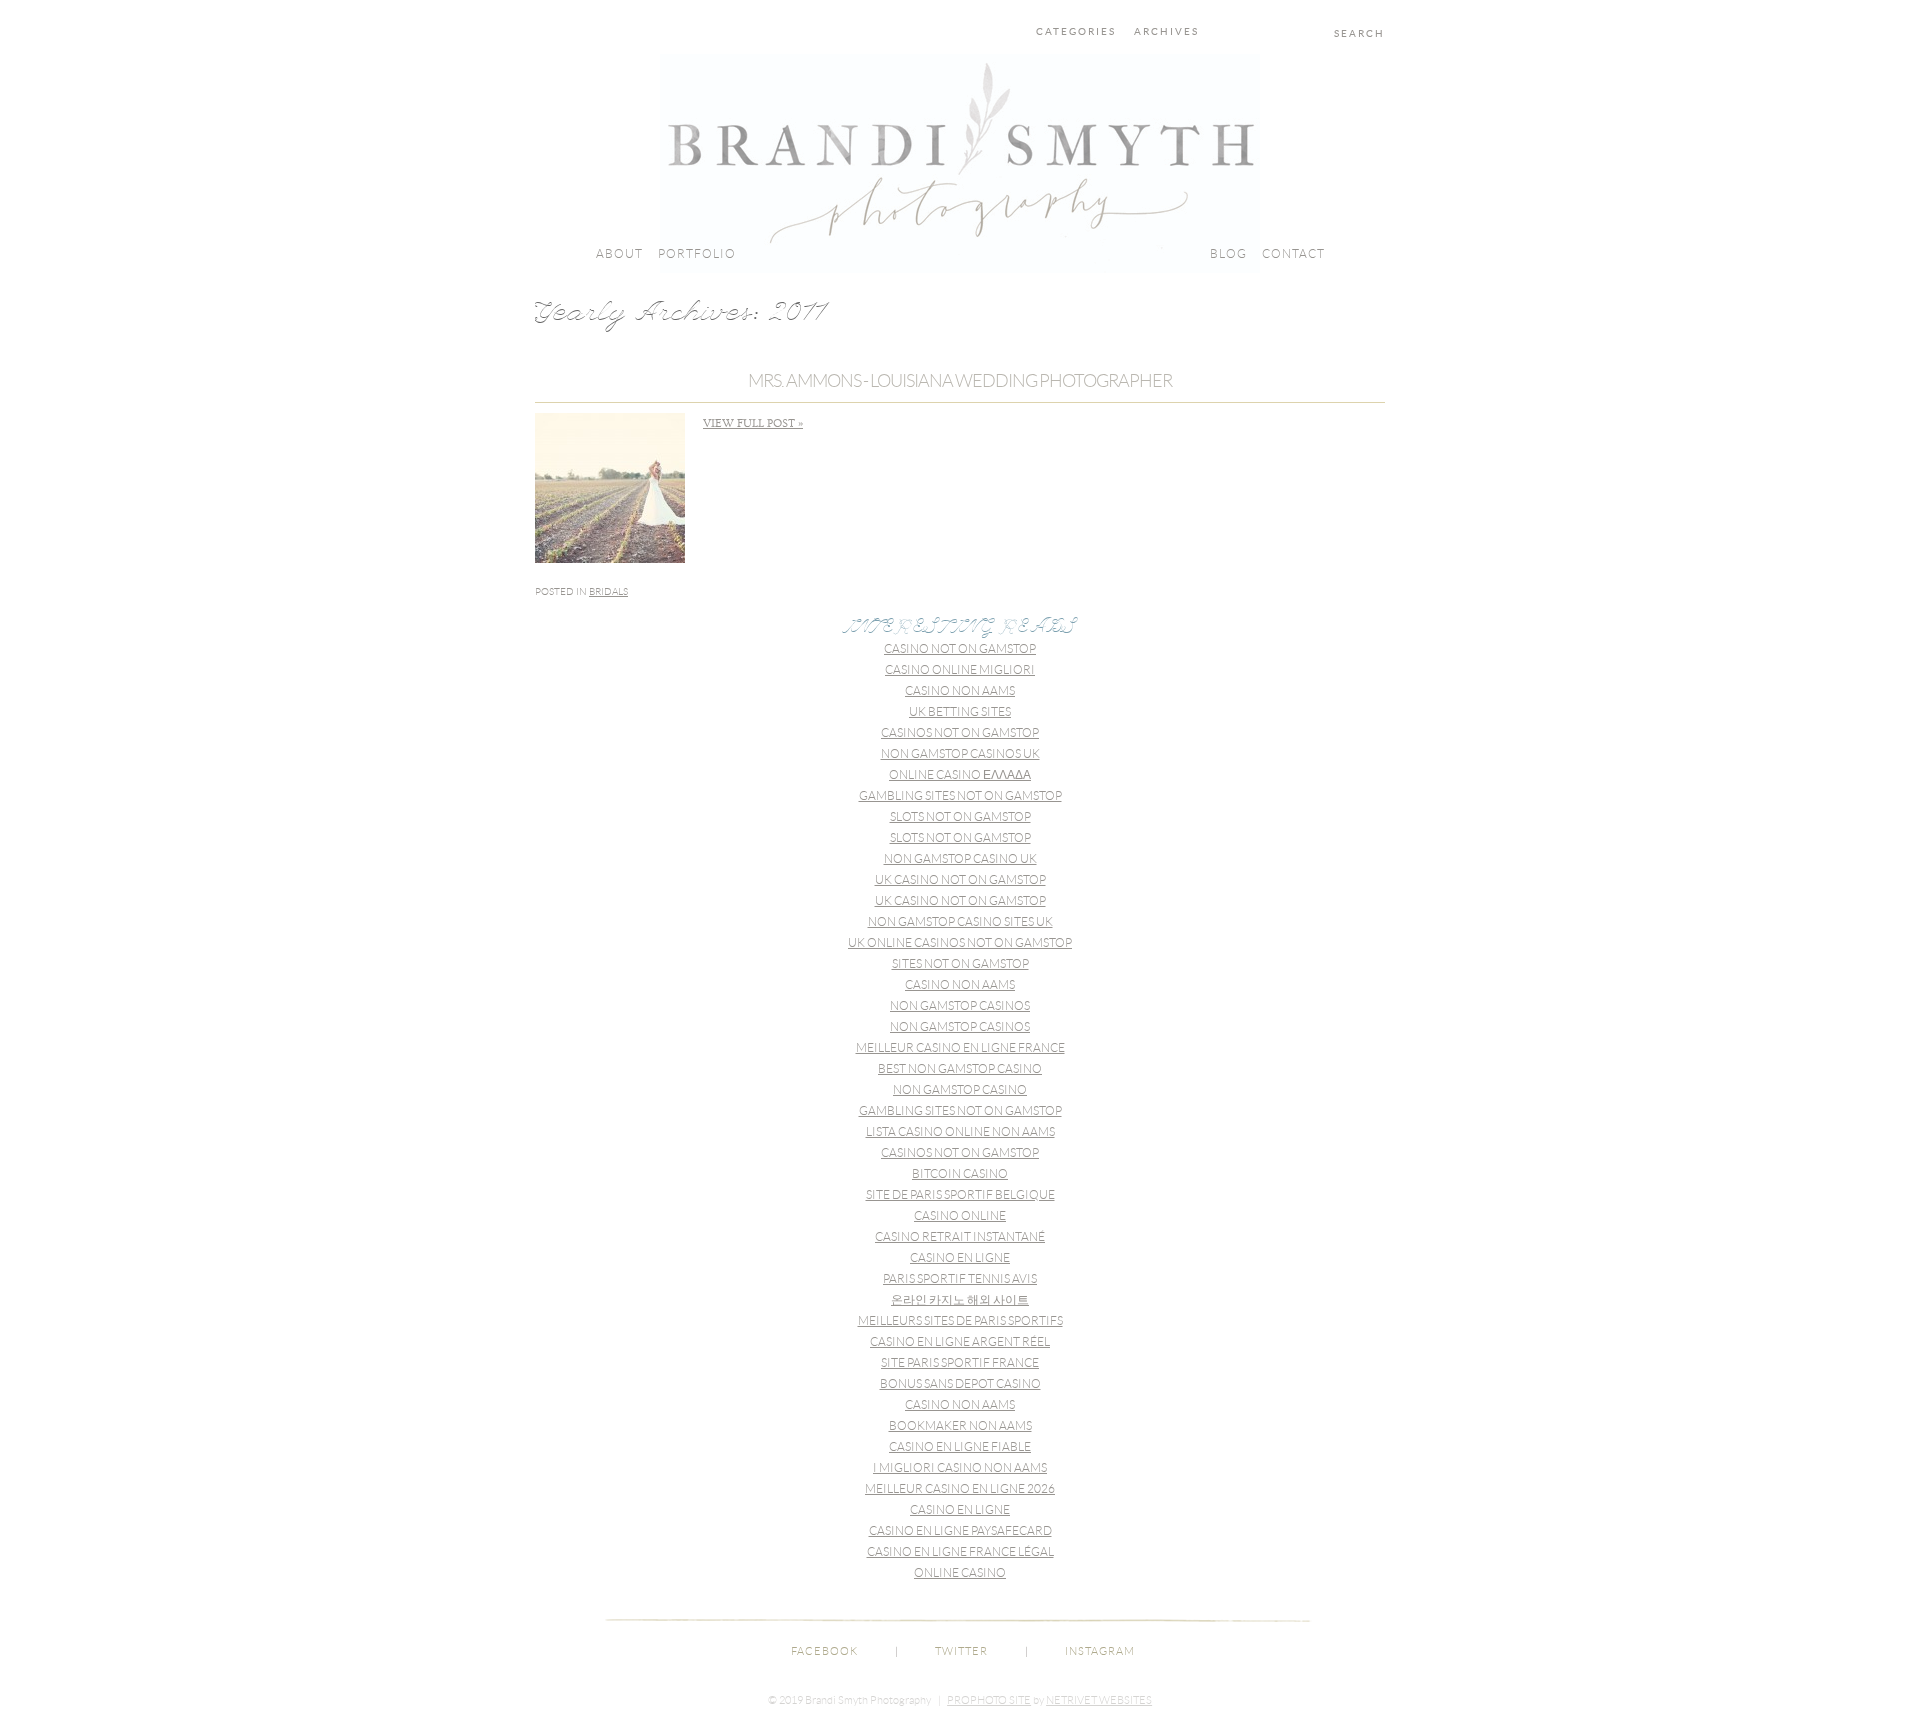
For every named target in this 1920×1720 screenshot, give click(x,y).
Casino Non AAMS (960, 690)
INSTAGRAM (1100, 1651)
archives (1166, 32)
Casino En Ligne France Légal (960, 1551)
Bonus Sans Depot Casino (960, 1383)
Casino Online (960, 1215)
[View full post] (610, 488)
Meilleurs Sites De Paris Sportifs (960, 1320)
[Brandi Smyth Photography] (960, 268)
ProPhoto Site (989, 1700)
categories (1076, 32)
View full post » (753, 423)
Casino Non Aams (960, 984)
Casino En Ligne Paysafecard (960, 1530)
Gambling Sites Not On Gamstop (960, 795)
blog (1228, 254)
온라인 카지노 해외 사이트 (960, 1299)
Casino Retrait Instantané (960, 1236)
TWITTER (961, 1651)
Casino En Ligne (960, 1257)
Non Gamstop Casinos (960, 1005)
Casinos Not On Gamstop (960, 732)
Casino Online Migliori (960, 669)
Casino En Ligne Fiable (960, 1446)
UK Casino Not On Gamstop (960, 879)
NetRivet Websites (1099, 1700)
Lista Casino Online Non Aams (960, 1131)
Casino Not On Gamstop (960, 648)
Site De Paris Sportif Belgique (960, 1194)
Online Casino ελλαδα (960, 774)
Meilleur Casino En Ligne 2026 (960, 1488)
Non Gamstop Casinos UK (960, 753)
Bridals (608, 591)
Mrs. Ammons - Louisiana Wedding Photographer (960, 381)
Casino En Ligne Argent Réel (960, 1341)
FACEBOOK (824, 1651)
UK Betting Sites (960, 711)
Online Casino (960, 1572)
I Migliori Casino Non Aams (960, 1467)
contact (1293, 254)
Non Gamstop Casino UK (960, 858)
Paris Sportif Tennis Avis (960, 1278)
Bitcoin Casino (960, 1173)
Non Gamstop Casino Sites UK (960, 921)
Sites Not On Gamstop (960, 963)
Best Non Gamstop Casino (960, 1068)
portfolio (697, 254)
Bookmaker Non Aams (960, 1425)
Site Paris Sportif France (960, 1362)
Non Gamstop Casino (960, 1089)
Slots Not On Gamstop (960, 816)
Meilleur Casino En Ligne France (960, 1047)
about (619, 254)
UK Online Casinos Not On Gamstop (960, 942)
